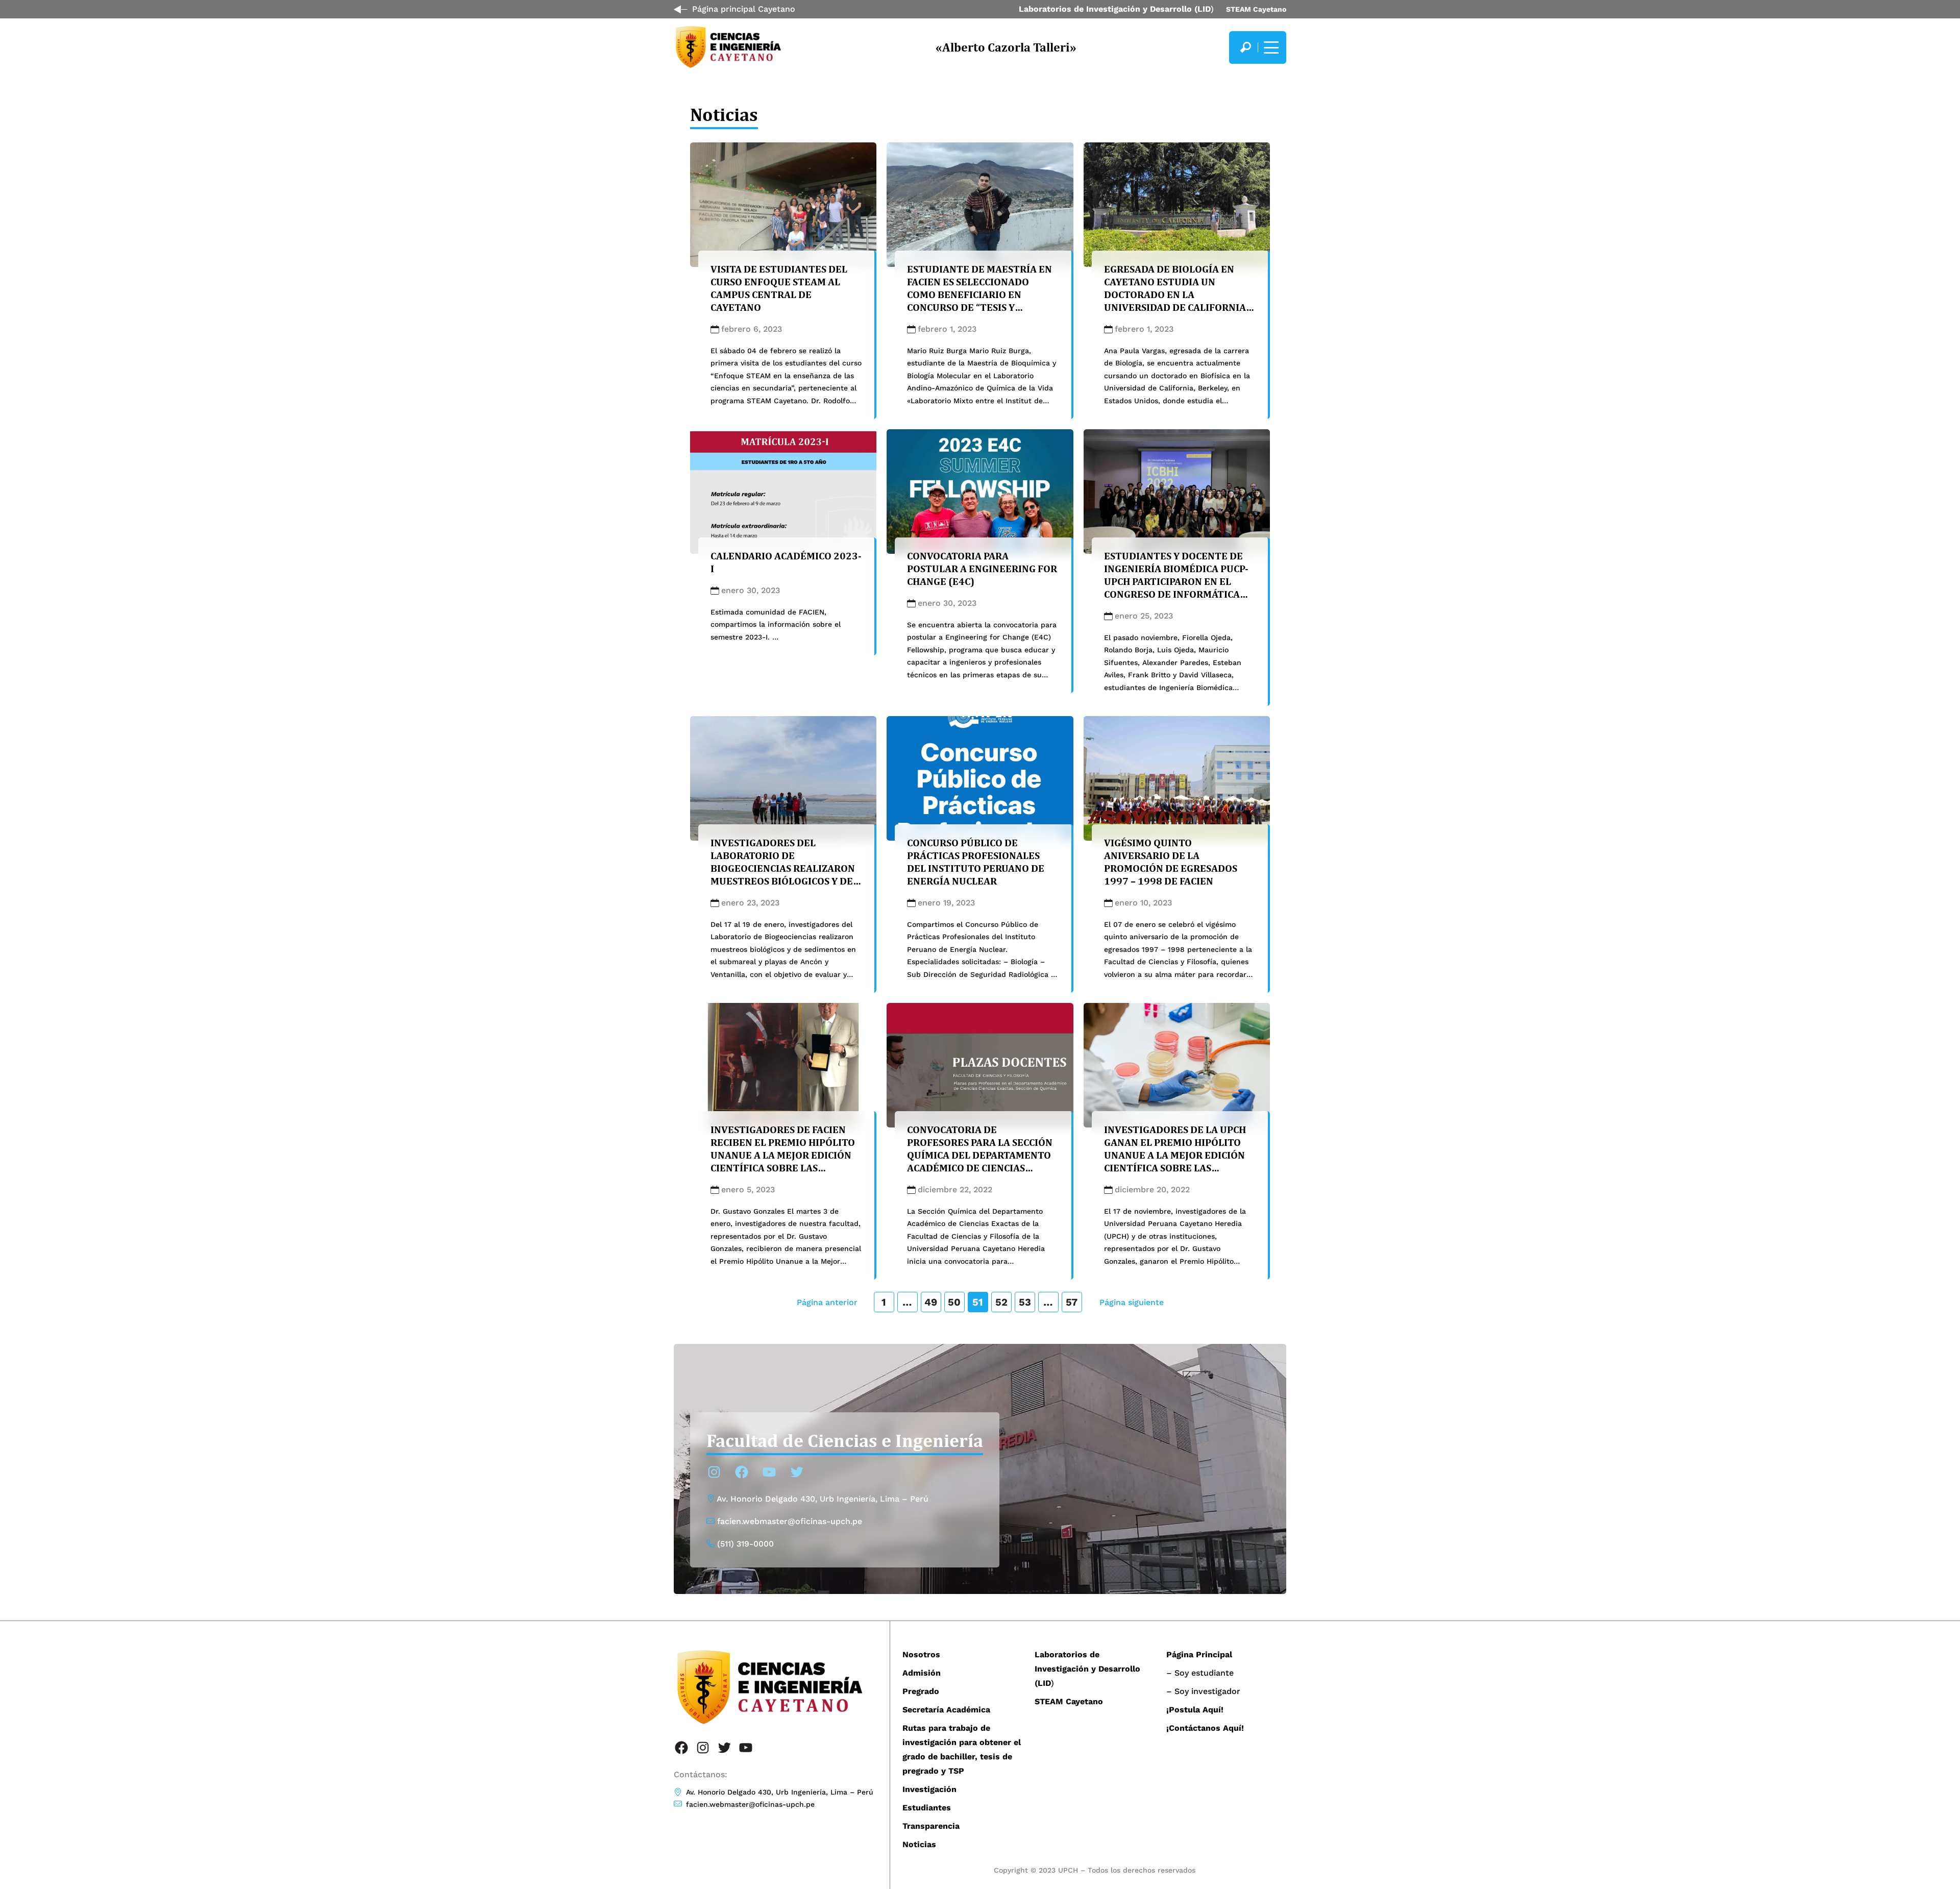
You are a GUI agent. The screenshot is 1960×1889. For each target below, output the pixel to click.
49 (931, 1302)
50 (954, 1302)
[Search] (1245, 47)
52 (1001, 1302)
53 (1025, 1302)
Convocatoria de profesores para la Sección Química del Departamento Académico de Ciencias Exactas (980, 1155)
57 (1072, 1302)
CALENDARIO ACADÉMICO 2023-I (786, 562)
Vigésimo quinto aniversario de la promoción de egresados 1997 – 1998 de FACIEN (1171, 862)
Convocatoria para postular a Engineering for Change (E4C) (982, 569)
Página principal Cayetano (744, 9)
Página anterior (827, 1302)
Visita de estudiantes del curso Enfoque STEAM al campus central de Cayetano (779, 288)
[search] (1245, 47)
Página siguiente (1132, 1302)
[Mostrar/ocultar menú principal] (1270, 47)
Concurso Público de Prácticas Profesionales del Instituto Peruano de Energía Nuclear (976, 862)
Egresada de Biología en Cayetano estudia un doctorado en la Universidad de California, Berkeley (1176, 295)
